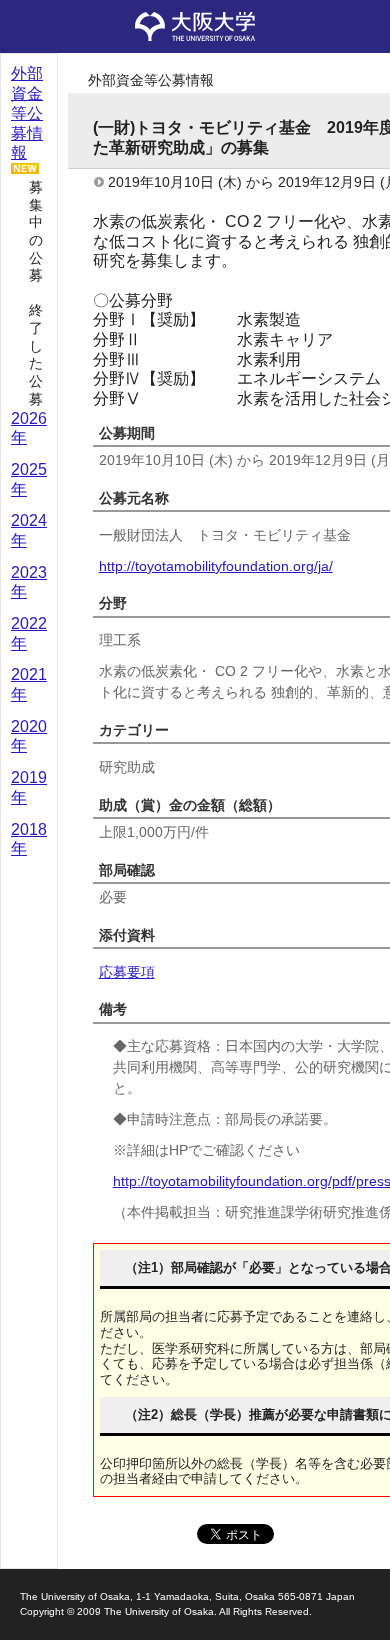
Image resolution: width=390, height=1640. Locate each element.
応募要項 (127, 972)
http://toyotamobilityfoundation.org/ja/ (216, 566)
